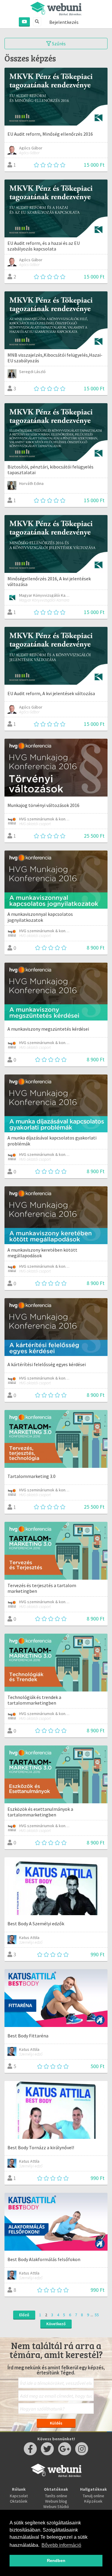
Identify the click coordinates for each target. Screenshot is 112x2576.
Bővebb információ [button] (61, 2545)
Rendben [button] (56, 2560)
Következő (56, 2324)
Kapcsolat (19, 2496)
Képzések (93, 2501)
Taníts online (56, 2496)
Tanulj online (93, 2496)
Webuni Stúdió (56, 2507)
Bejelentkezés (64, 22)
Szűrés (58, 44)
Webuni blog (56, 2501)
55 (97, 2315)
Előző (24, 2315)
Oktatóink (19, 2501)
